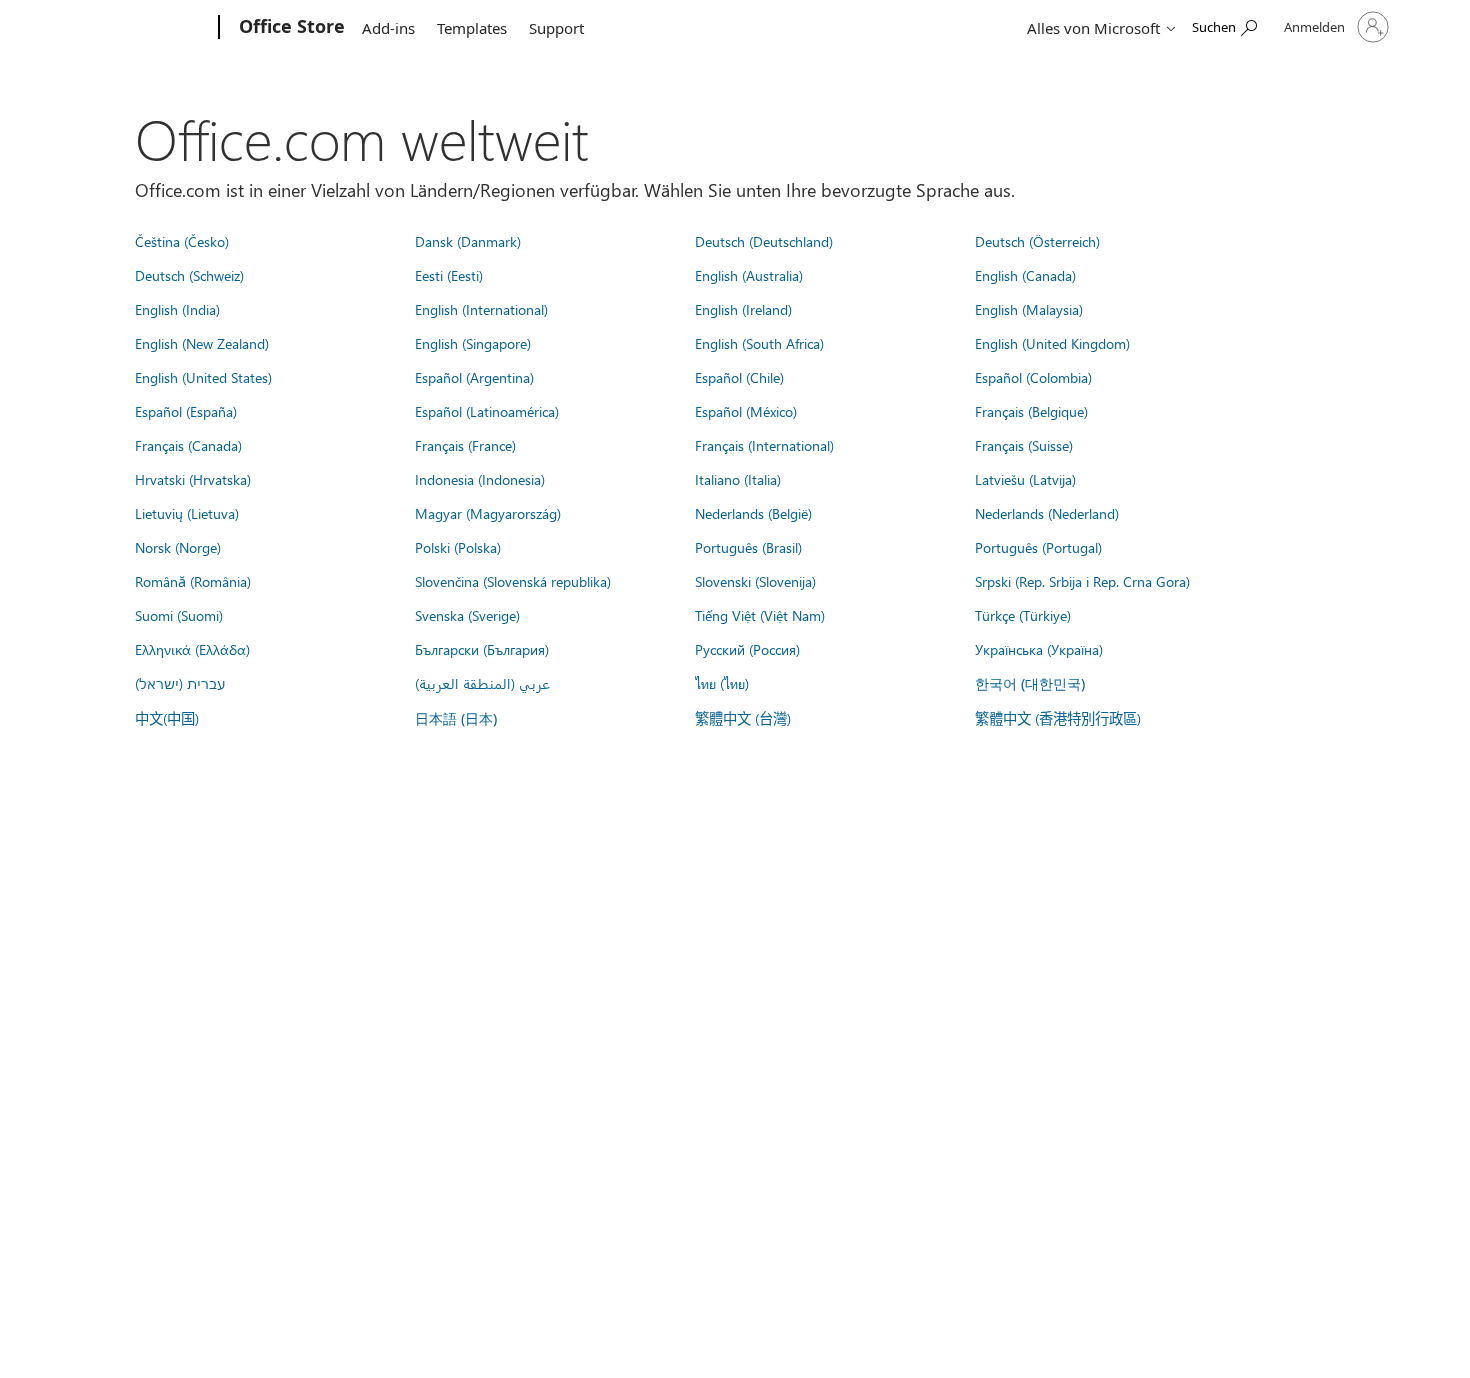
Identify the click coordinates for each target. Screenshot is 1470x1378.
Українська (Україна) (1039, 649)
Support (556, 28)
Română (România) (193, 581)
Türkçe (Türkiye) (1023, 615)
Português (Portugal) (1038, 547)
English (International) (481, 309)
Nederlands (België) (753, 513)
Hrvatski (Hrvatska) (193, 479)
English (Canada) (1025, 275)
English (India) (177, 309)
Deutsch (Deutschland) (764, 241)
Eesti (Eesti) (449, 275)
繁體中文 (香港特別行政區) (1058, 718)
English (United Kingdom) (1052, 343)
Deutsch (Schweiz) (189, 275)
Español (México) (746, 411)
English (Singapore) (473, 343)
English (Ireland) (743, 309)
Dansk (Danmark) (468, 241)
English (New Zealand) (202, 343)
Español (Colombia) (1033, 377)
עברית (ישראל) (180, 683)
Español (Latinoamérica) (487, 411)
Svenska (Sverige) (467, 615)
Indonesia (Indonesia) (480, 479)
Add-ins (388, 28)
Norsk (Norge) (178, 547)
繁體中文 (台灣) (743, 718)
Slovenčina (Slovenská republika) (513, 581)
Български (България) (482, 649)
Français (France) (465, 445)
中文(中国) (167, 718)
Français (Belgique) (1031, 411)
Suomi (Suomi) (179, 615)
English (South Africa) (759, 343)
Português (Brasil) (748, 547)
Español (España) (186, 411)
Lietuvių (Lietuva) (187, 513)
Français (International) (764, 445)
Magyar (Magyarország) (488, 513)
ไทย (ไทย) (722, 683)
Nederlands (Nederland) (1047, 513)
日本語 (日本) (456, 718)
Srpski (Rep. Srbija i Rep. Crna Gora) (1082, 581)
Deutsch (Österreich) (1037, 241)
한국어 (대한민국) (1030, 683)
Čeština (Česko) (182, 241)
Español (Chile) (739, 377)
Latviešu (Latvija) (1025, 479)
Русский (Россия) (747, 649)
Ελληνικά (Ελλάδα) (192, 649)
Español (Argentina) (474, 377)
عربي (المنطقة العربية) (482, 683)
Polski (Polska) (458, 547)
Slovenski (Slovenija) (755, 581)
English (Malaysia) (1029, 309)
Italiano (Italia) (738, 479)
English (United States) (203, 377)
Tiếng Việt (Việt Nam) (760, 615)
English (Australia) (749, 275)
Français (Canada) (188, 445)
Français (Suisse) (1024, 445)
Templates (472, 28)
